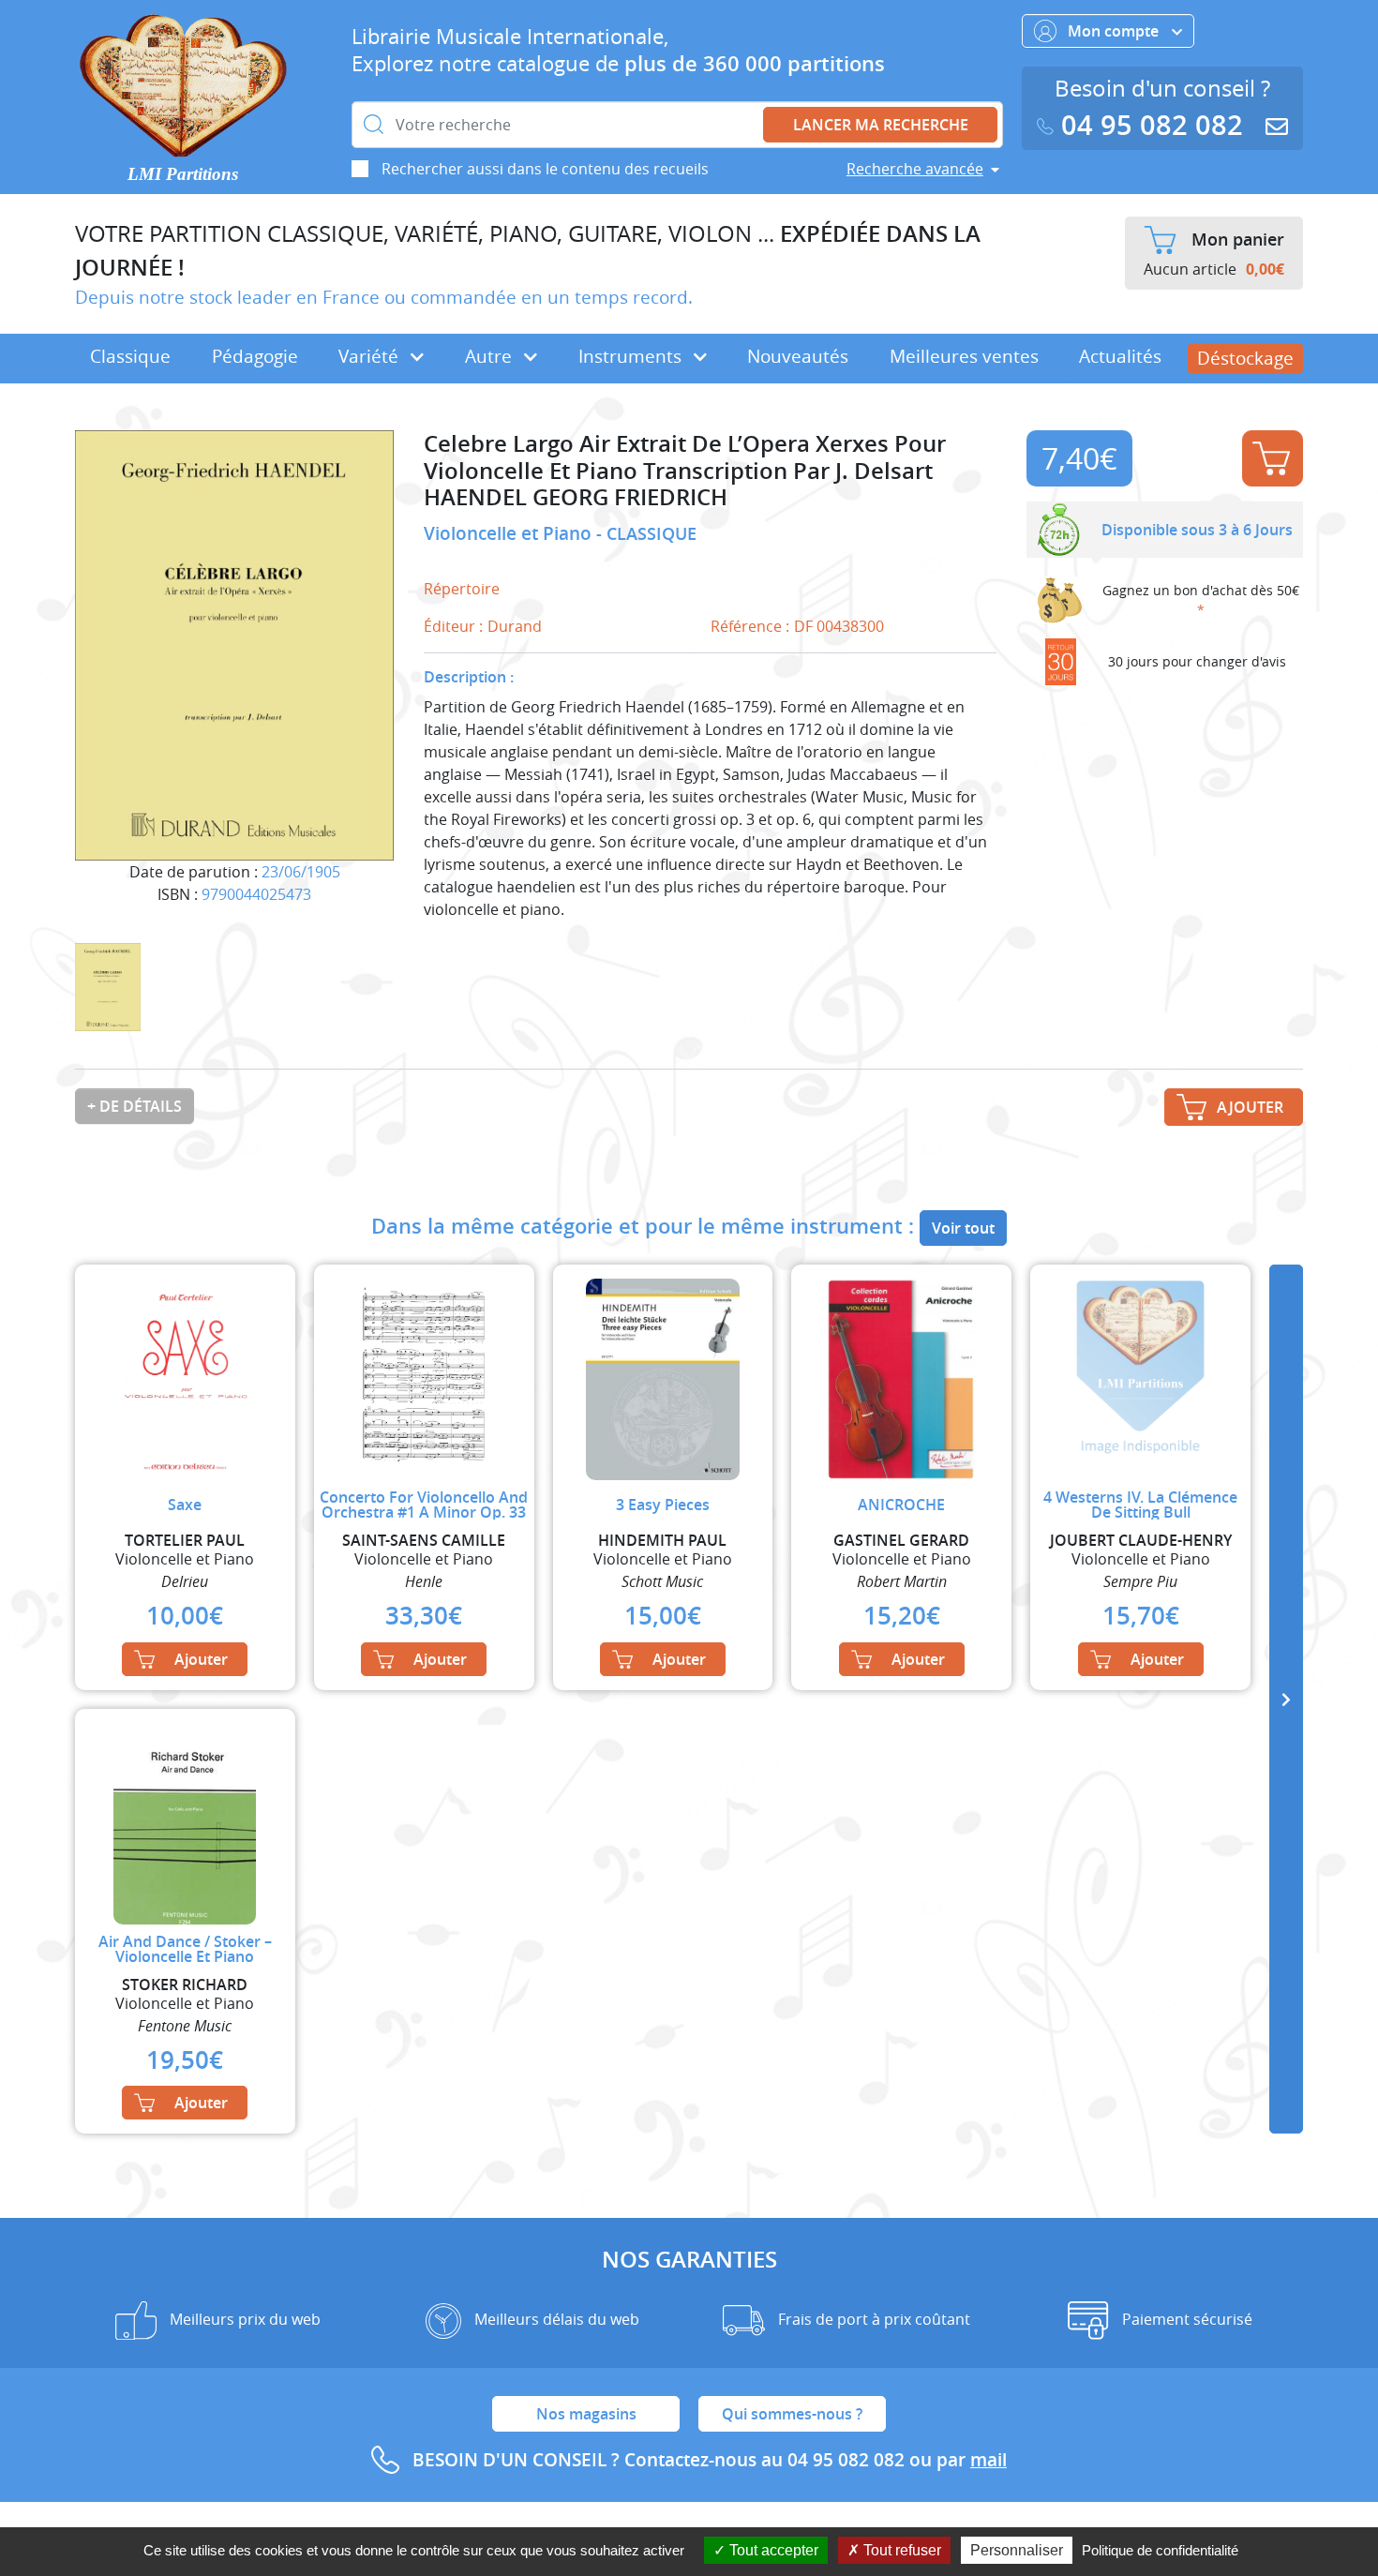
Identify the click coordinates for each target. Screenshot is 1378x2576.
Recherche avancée (915, 169)
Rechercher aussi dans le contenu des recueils (545, 169)
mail (989, 2460)
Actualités (1120, 356)
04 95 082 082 (1152, 125)
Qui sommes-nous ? (792, 2414)
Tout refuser (900, 2550)
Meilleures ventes (964, 356)
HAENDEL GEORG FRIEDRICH (576, 497)
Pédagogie (255, 356)
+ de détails (135, 1106)
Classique (130, 356)
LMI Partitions (183, 174)
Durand (515, 626)
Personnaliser (1017, 2550)
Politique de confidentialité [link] (1160, 2550)
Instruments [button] (632, 356)
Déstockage (1245, 358)
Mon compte (1115, 31)
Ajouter (1273, 458)
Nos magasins (586, 2414)
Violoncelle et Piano (510, 533)
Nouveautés (798, 356)
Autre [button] (491, 356)
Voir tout (963, 1228)
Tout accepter (772, 2550)
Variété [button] (371, 356)
